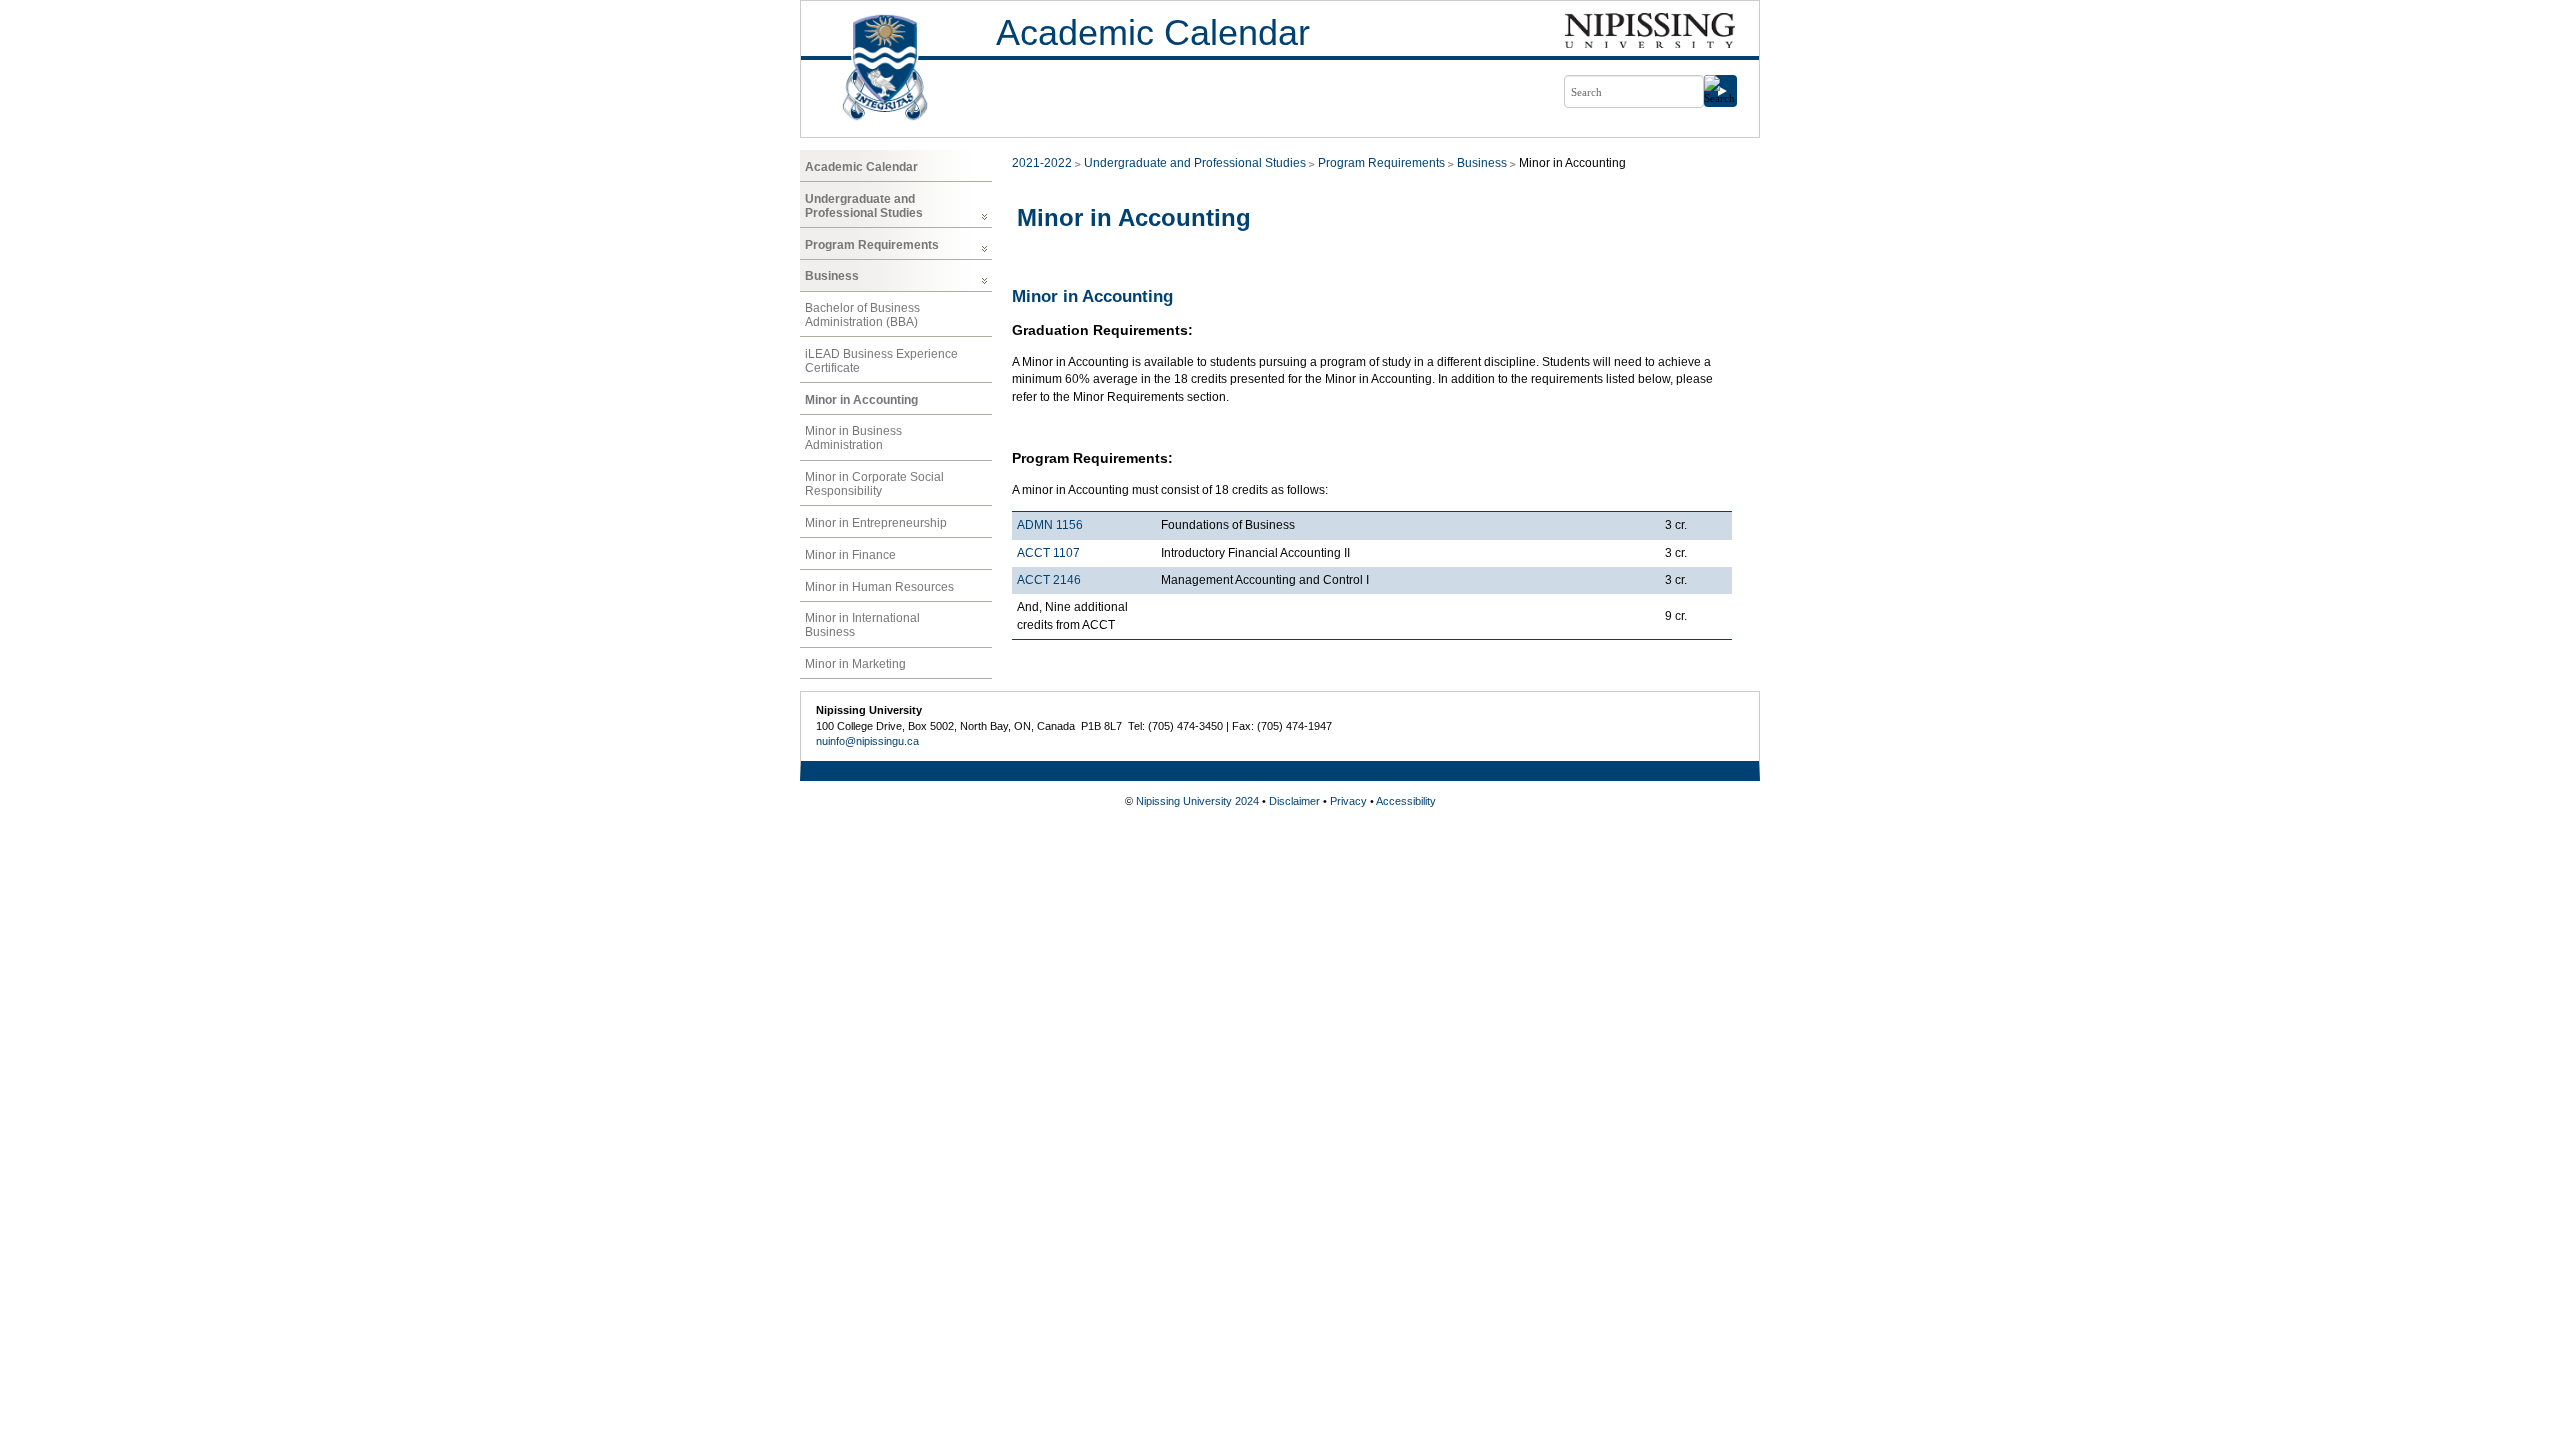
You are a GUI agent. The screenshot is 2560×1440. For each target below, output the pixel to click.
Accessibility (1406, 801)
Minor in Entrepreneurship (876, 523)
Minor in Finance (850, 555)
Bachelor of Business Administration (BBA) (862, 315)
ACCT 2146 (1049, 580)
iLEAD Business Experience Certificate (881, 361)
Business (832, 276)
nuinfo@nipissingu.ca (867, 741)
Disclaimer (1294, 801)
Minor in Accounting (861, 400)
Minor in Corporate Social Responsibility (874, 484)
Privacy (1348, 801)
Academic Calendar (1153, 32)
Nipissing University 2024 (1197, 801)
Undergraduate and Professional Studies (864, 206)
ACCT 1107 (1048, 553)
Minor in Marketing (855, 664)
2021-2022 (1042, 163)
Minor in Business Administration (853, 438)
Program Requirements (872, 245)
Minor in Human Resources (879, 587)
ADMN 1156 (1050, 525)
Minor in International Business (862, 625)
